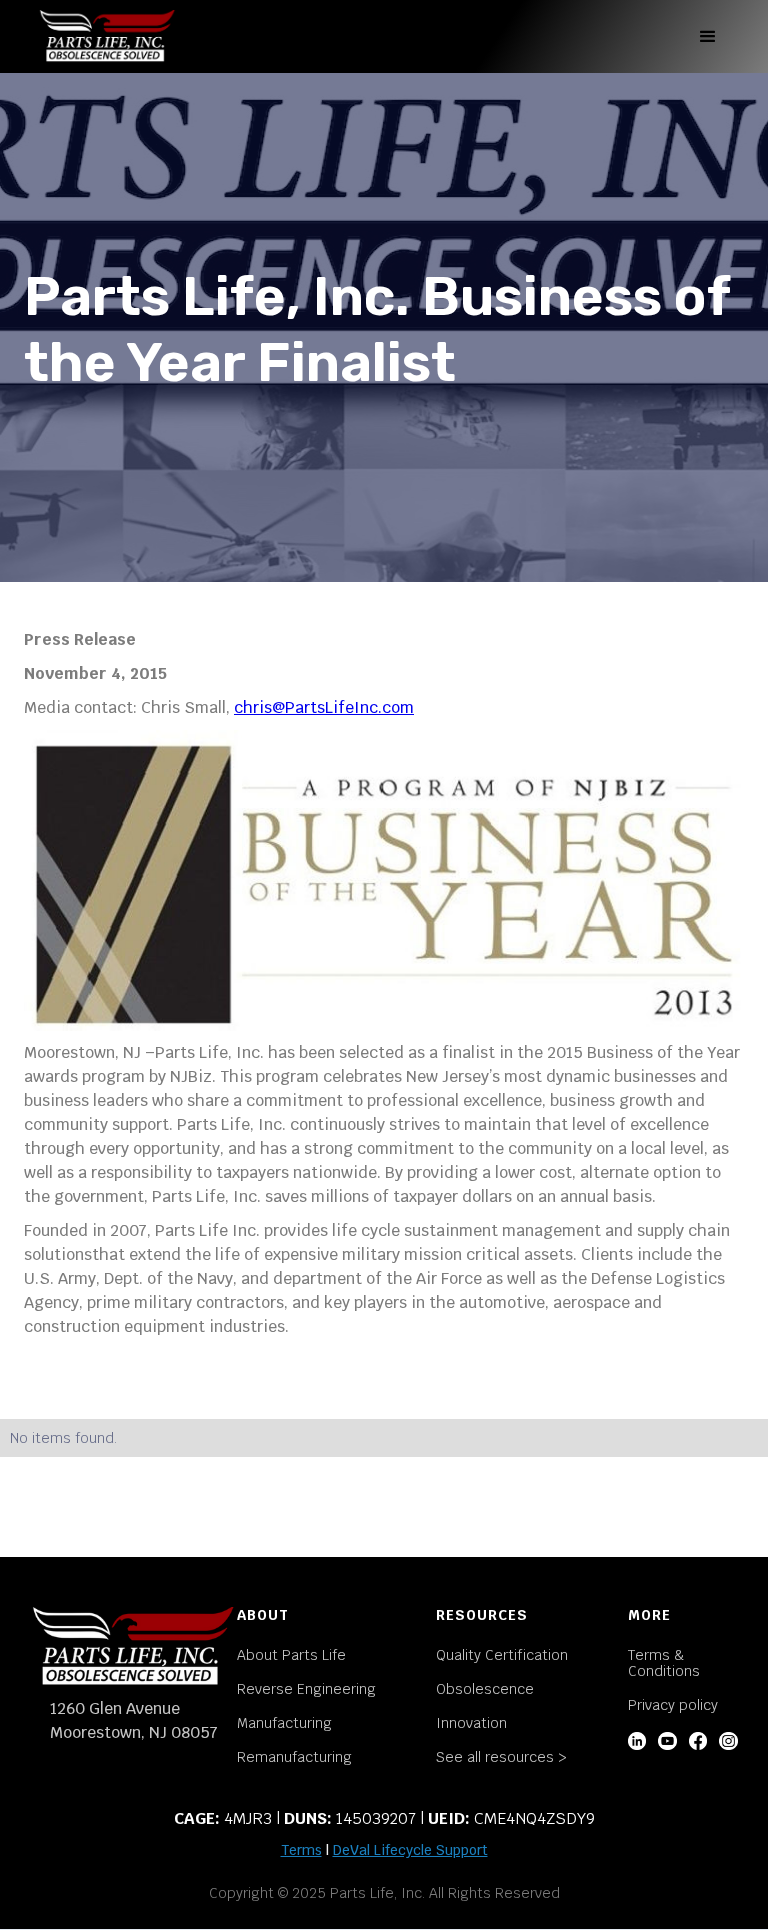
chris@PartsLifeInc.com (324, 707)
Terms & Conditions (664, 1663)
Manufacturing (284, 1723)
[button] (707, 37)
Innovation (471, 1723)
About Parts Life (291, 1655)
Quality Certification (502, 1655)
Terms (301, 1850)
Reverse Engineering (306, 1689)
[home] (107, 36)
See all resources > (501, 1757)
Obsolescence (485, 1689)
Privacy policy (673, 1705)
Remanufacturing (294, 1757)
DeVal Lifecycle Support (410, 1850)
